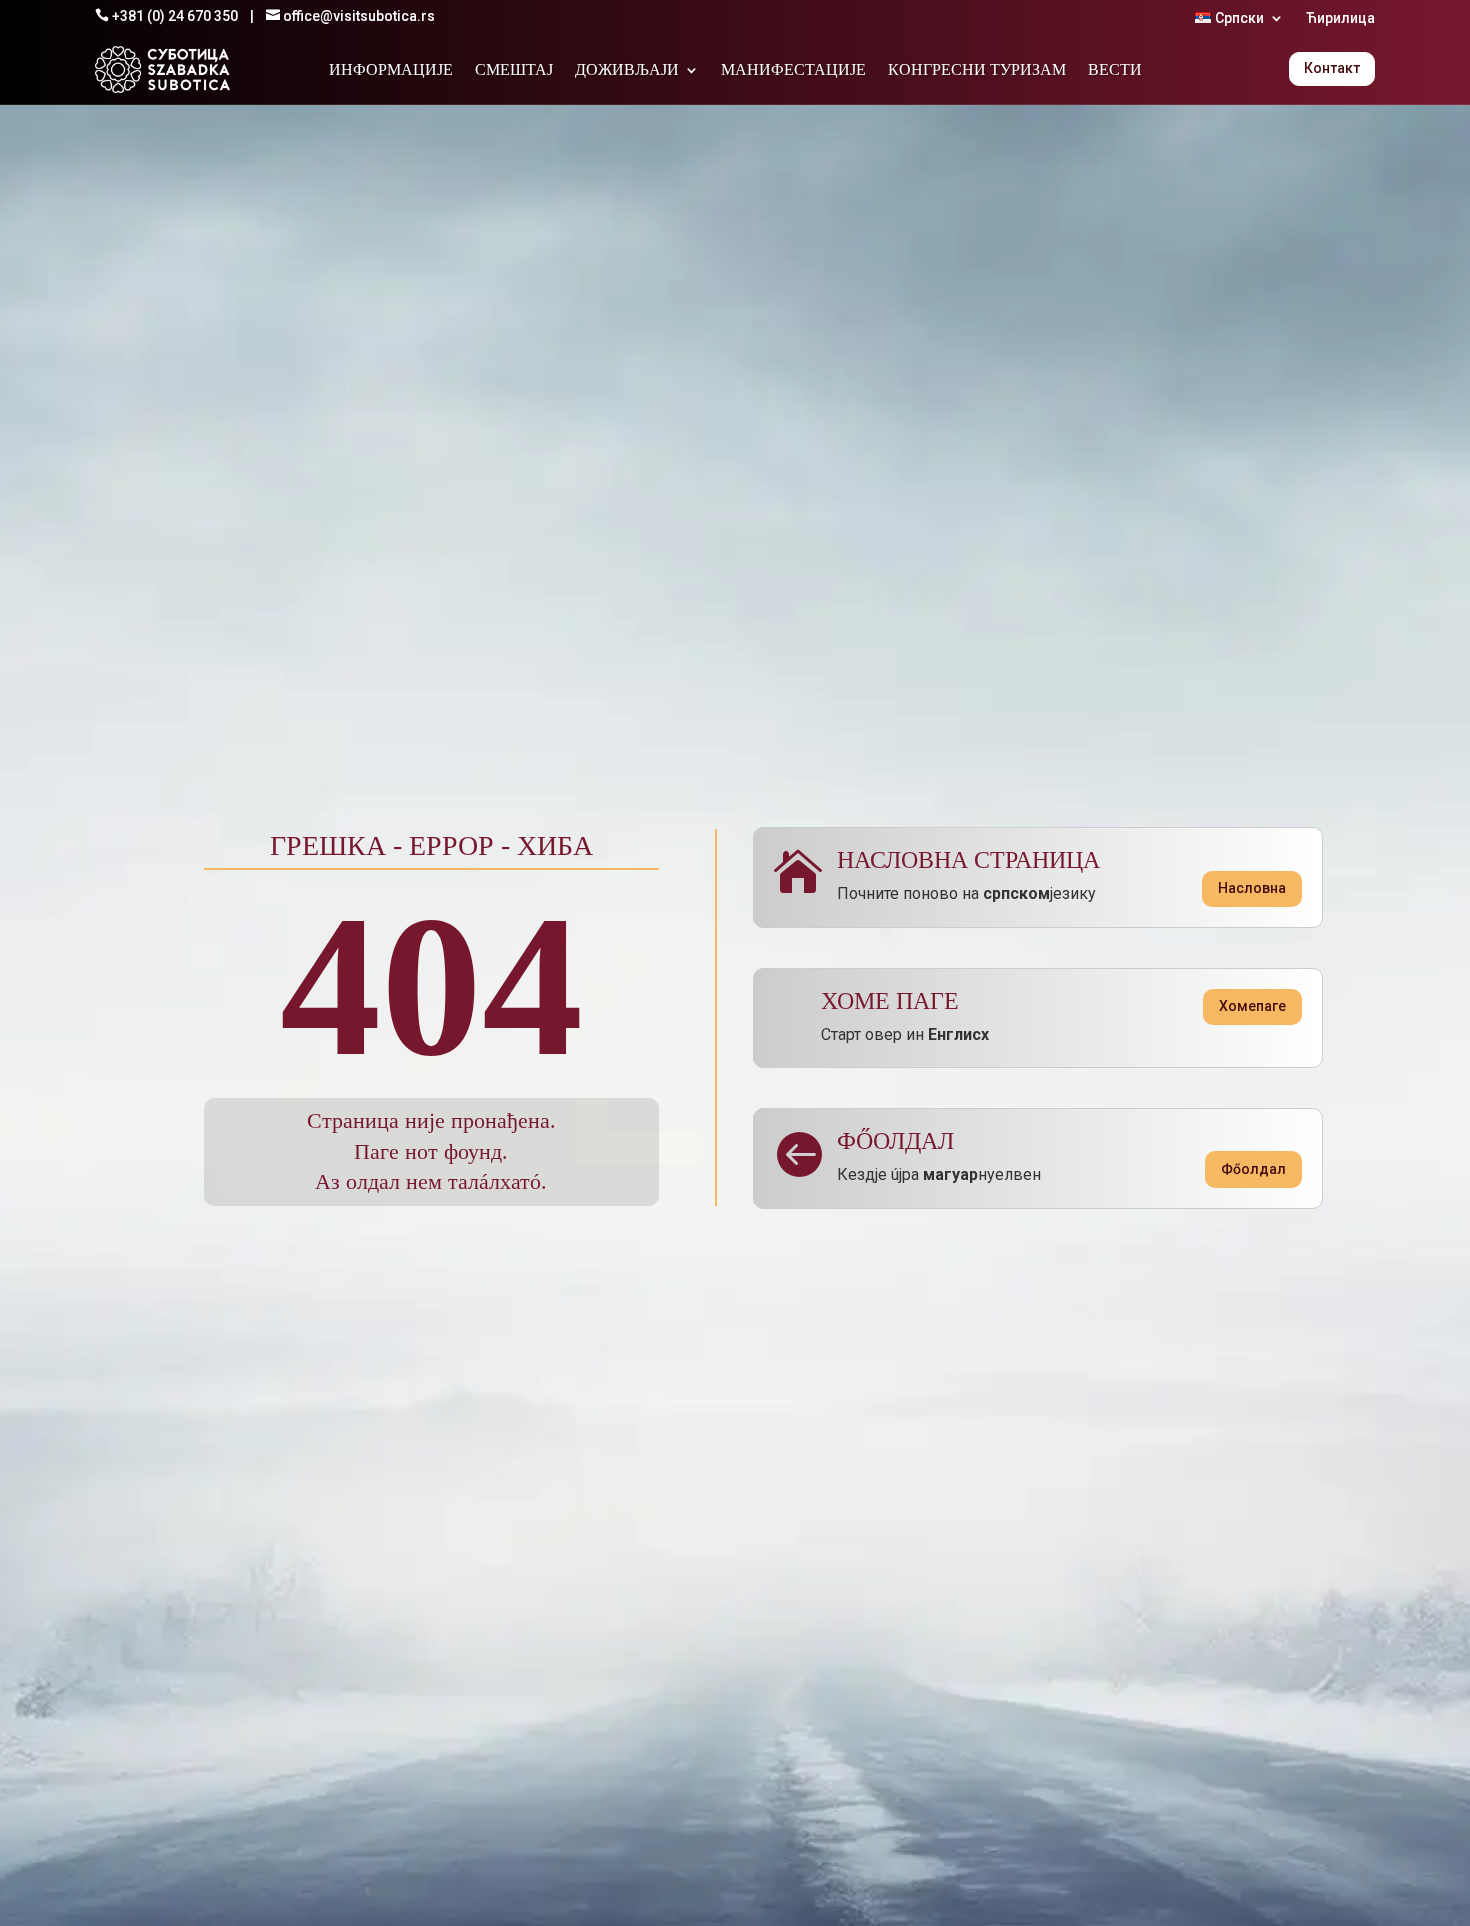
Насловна (1252, 888)
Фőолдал (1253, 1169)
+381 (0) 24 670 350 (175, 16)
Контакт (1332, 68)
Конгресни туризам (977, 70)
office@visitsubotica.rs (359, 16)
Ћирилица (1340, 18)
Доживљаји (627, 70)
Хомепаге (1252, 1006)
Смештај (514, 70)
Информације (391, 70)
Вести (1115, 70)
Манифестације (793, 70)
